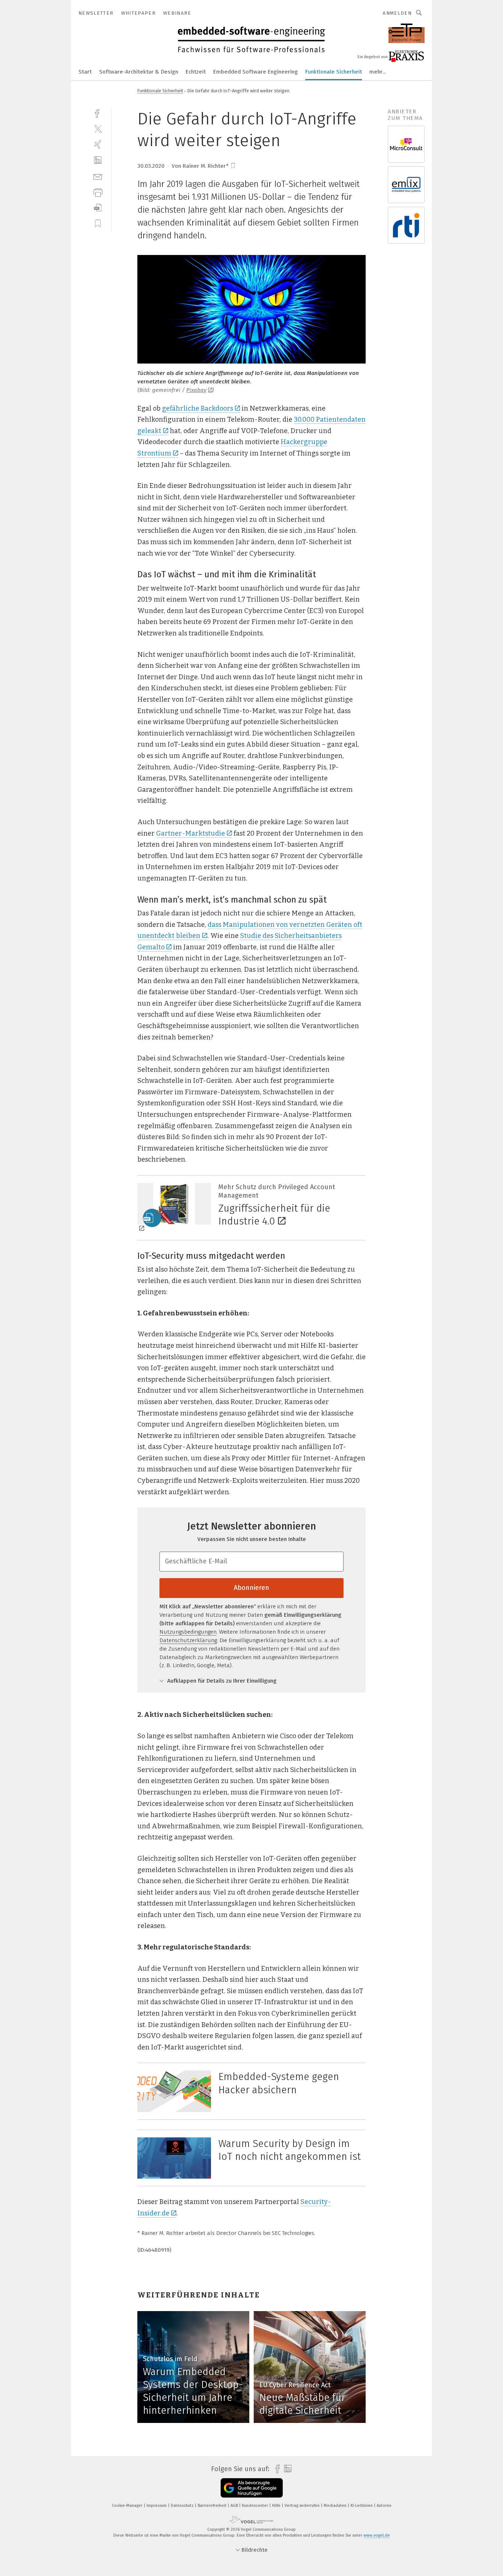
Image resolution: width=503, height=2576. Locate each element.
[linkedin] (98, 160)
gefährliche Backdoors (198, 408)
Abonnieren (251, 1588)
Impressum (157, 2506)
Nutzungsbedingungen (188, 1632)
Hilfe (277, 2506)
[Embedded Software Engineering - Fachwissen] (85, 71)
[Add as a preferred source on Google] (252, 2488)
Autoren (384, 2506)
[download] (98, 208)
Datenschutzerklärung (188, 1640)
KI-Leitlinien (362, 2506)
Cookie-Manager (128, 2506)
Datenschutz (183, 2506)
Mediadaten (336, 2506)
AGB (235, 2506)
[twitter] (98, 129)
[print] (98, 192)
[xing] (98, 144)
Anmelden (397, 13)
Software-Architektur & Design (139, 72)
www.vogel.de (377, 2535)
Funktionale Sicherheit (334, 72)
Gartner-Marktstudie (191, 833)
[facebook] (98, 113)
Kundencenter (256, 2506)
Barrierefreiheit (213, 2506)
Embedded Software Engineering (256, 72)
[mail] (98, 176)
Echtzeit (196, 72)
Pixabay (196, 390)
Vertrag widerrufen (303, 2506)
